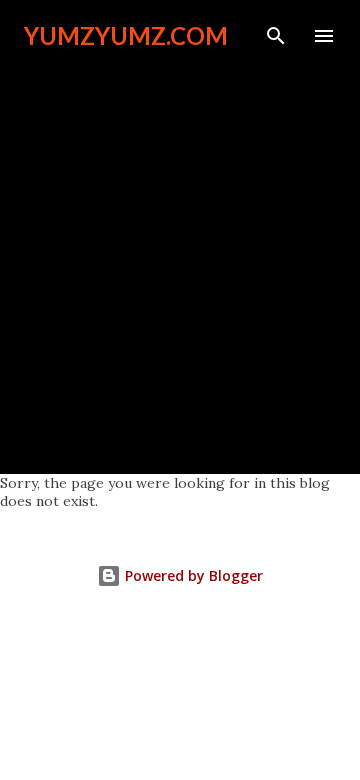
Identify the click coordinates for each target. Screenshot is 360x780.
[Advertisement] (180, 252)
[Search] (276, 36)
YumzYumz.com (126, 35)
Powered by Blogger (192, 575)
